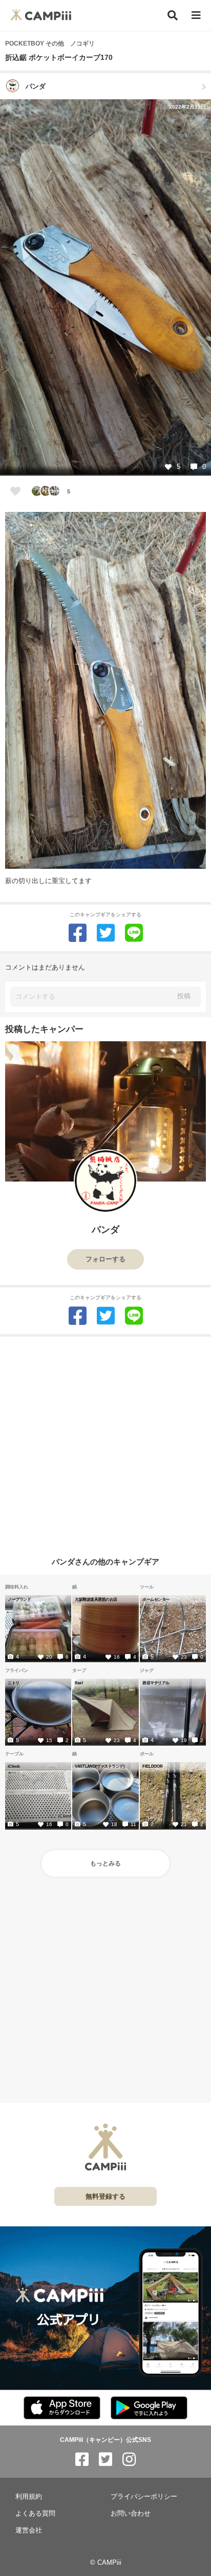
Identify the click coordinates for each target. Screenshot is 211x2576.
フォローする (105, 1259)
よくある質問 (35, 2513)
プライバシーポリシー (144, 2496)
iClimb (14, 1766)
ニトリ (14, 1683)
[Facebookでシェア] (78, 933)
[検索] (173, 15)
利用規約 (29, 2496)
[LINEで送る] (134, 933)
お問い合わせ (131, 2513)
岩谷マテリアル (156, 1683)
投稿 (184, 996)
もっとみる (105, 1863)
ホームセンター (156, 1599)
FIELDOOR (152, 1766)
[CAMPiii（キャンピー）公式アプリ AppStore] (62, 2408)
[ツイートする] (106, 933)
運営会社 (29, 2530)
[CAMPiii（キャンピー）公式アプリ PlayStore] (149, 2408)
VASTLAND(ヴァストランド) (100, 1766)
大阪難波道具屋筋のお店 (96, 1599)
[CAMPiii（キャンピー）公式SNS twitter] (105, 2460)
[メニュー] (196, 16)
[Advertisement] (105, 1442)
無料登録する (105, 2196)
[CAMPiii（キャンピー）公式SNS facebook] (82, 2460)
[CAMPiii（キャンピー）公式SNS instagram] (129, 2460)
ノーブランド (19, 1599)
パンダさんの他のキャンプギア (105, 1562)
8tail (79, 1683)
